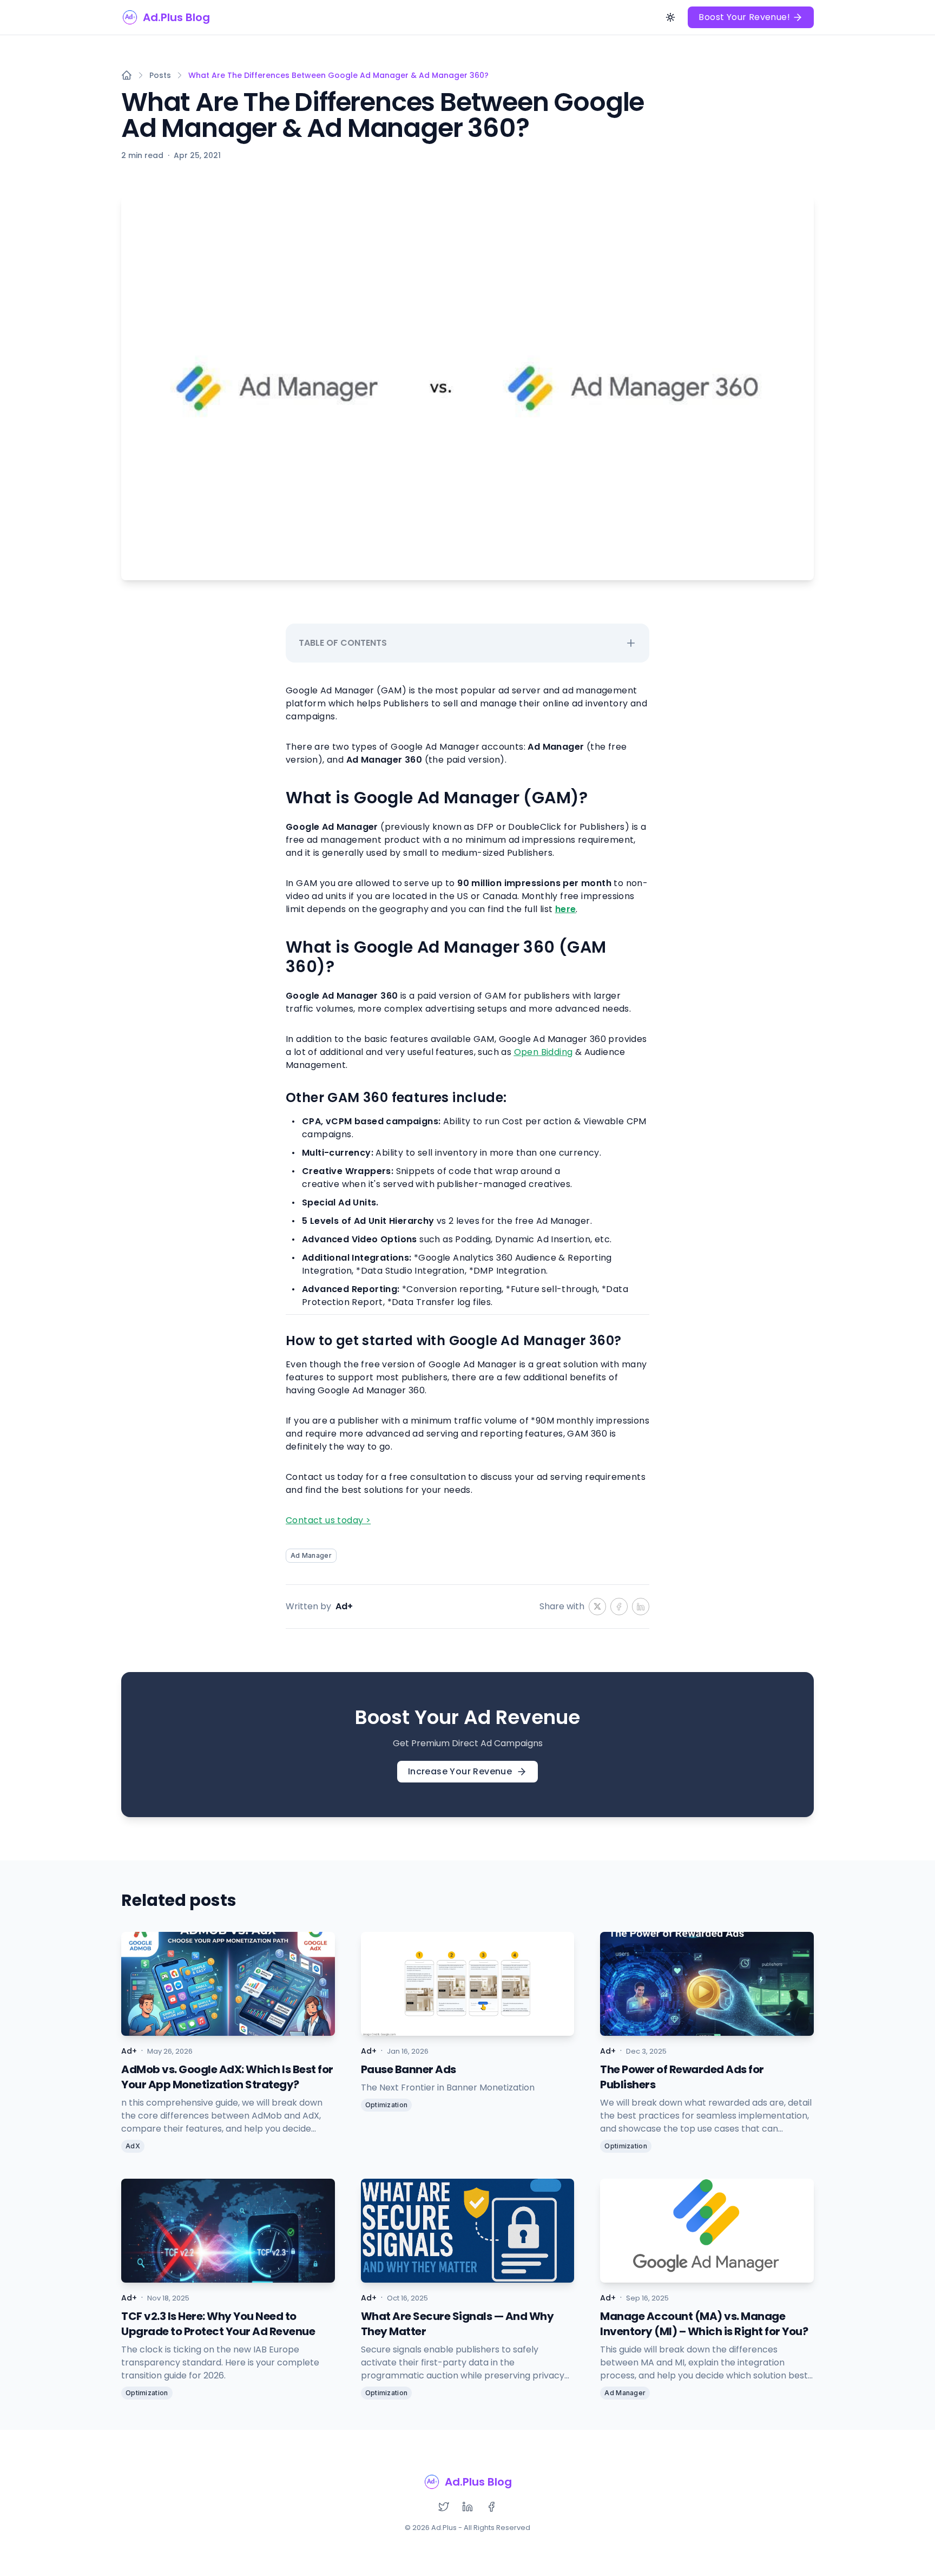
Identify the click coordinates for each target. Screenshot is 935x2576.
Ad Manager (311, 1555)
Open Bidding (544, 1052)
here (566, 909)
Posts (160, 75)
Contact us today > (328, 1520)
